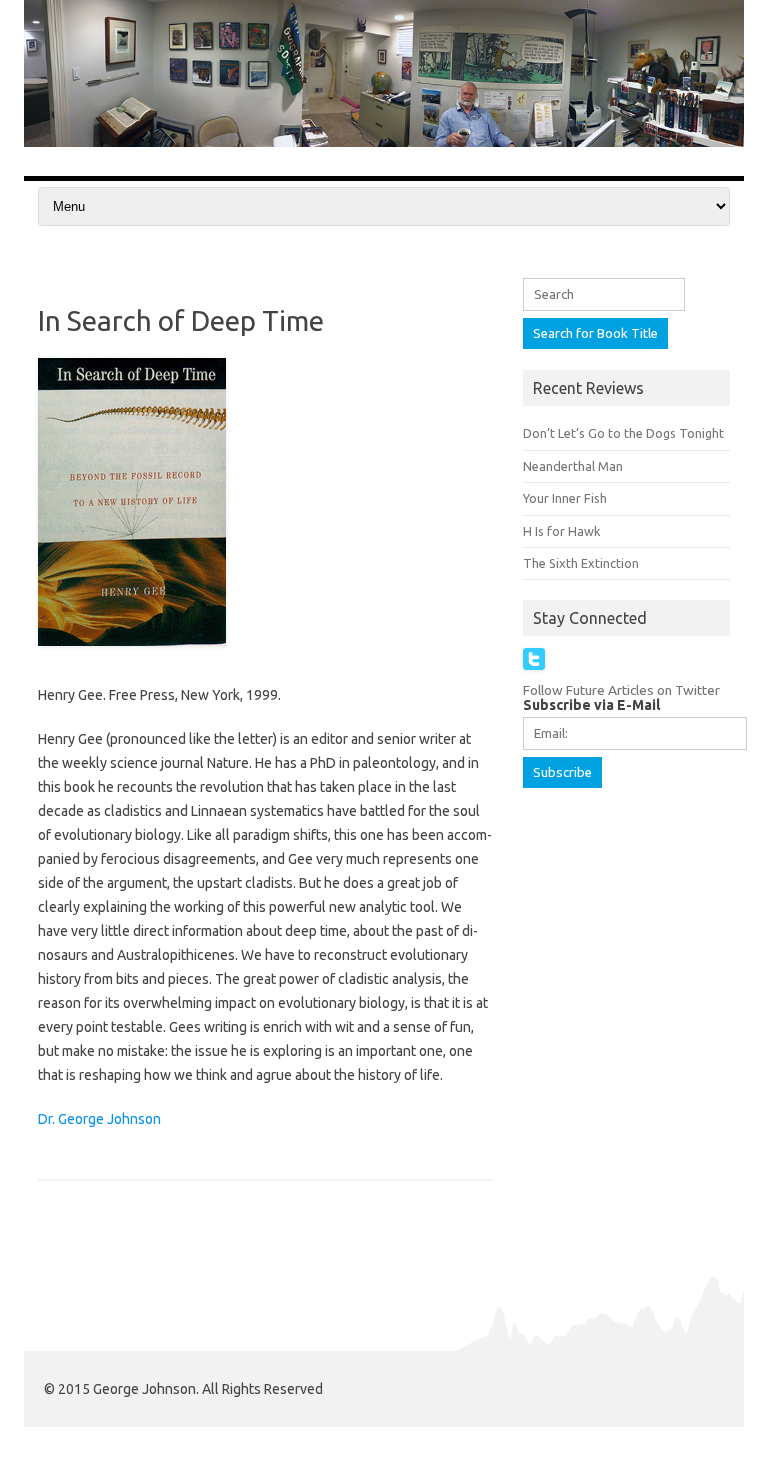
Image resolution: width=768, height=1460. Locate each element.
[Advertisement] (645, 915)
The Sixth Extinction (581, 563)
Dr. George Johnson (99, 1119)
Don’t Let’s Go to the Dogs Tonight (623, 433)
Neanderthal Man (573, 466)
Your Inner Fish (565, 498)
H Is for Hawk (561, 531)
